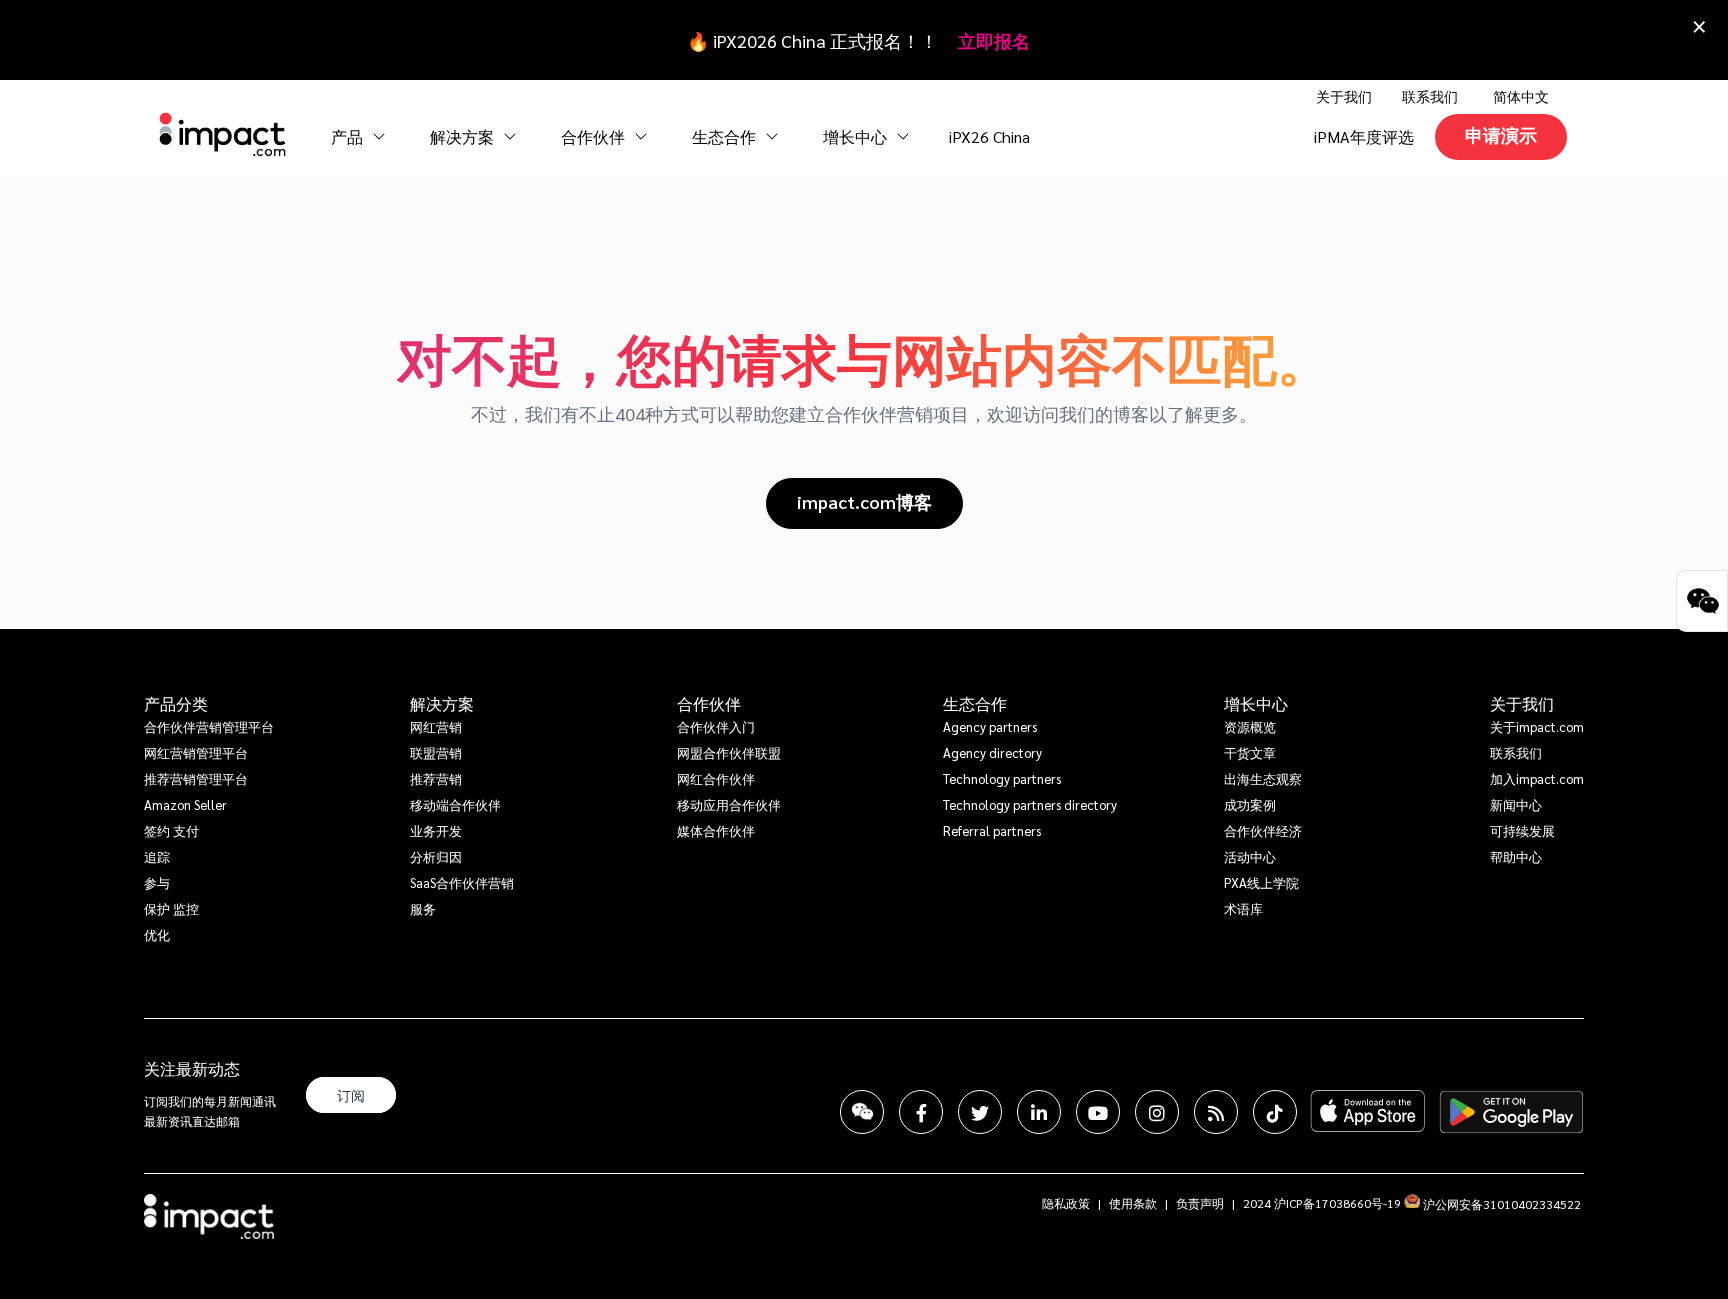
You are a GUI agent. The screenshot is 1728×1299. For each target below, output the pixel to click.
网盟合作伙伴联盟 (729, 752)
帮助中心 (1516, 856)
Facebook (921, 1112)
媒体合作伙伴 (716, 830)
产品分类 (176, 704)
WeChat (862, 1112)
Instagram (1157, 1112)
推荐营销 (436, 778)
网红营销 (436, 726)
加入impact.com (1537, 778)
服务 (423, 908)
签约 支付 (171, 830)
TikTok (1275, 1112)
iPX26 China (989, 136)
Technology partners (1002, 778)
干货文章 (1250, 752)
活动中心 (1250, 856)
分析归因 (436, 856)
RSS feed (1216, 1112)
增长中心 (857, 136)
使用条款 (1133, 1203)
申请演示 (1501, 134)
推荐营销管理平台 (196, 778)
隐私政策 (1066, 1203)
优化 (157, 934)
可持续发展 (1522, 830)
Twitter (980, 1112)
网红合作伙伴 (716, 778)
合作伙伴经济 (1263, 830)
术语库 (1243, 908)
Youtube (1098, 1112)
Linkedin (1039, 1112)
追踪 (157, 856)
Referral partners (992, 830)
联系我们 (1430, 96)
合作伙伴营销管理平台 (209, 726)
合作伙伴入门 (716, 726)
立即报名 (994, 40)
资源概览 (1250, 726)
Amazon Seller (185, 804)
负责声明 (1200, 1203)
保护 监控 (171, 908)
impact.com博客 (864, 501)
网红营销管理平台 (196, 752)
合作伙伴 (709, 704)
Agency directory (992, 752)
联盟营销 (436, 752)
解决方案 (442, 704)
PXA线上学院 (1261, 882)
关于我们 (1522, 704)
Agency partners (990, 726)
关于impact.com (1537, 726)
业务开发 (436, 830)
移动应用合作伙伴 (729, 804)
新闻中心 (1516, 804)
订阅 (351, 1095)
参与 (157, 882)
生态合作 (975, 704)
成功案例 (1250, 804)
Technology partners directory (1030, 804)
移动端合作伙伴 (455, 804)
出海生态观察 (1263, 778)
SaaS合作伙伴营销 (462, 882)
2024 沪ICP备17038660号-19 (1322, 1203)
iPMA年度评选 (1364, 136)
